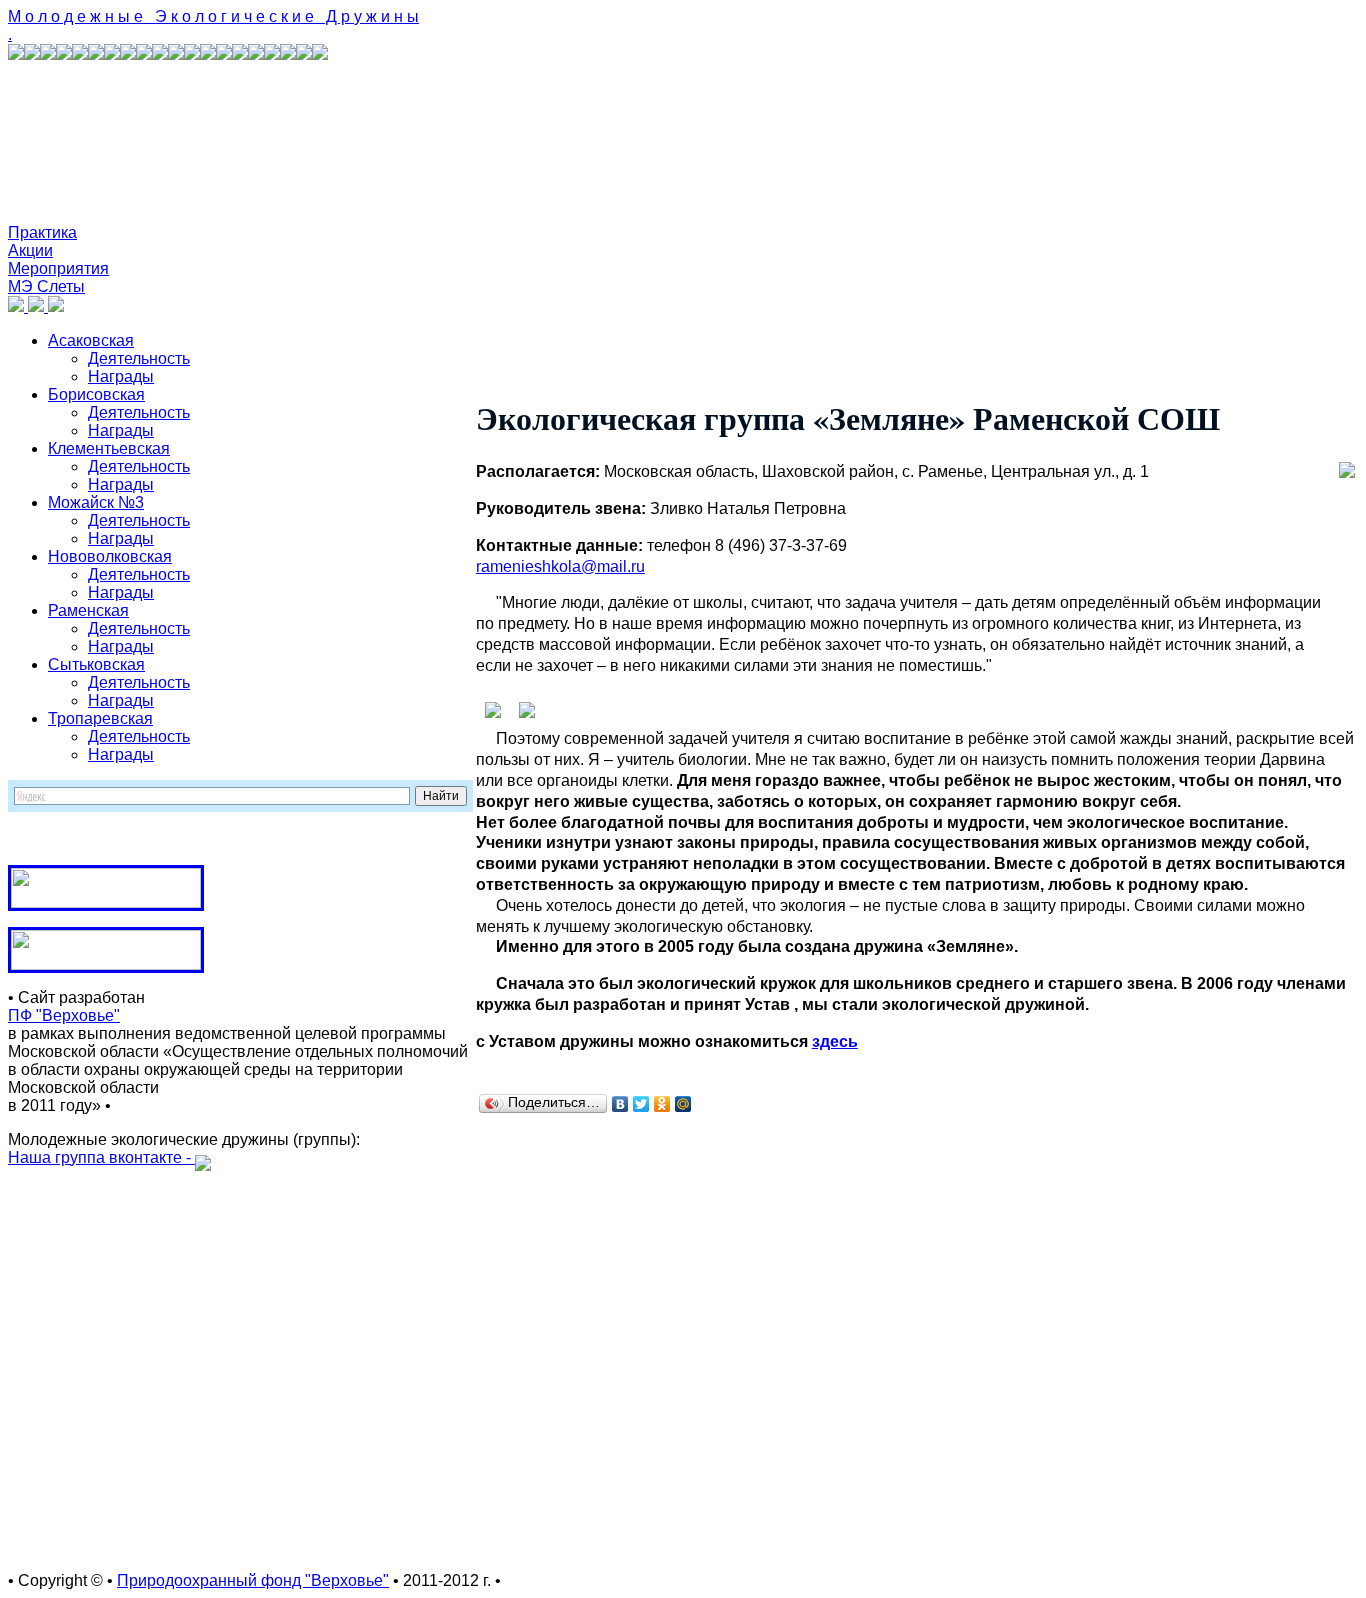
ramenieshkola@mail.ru (560, 566)
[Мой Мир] (683, 1104)
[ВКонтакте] (620, 1104)
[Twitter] (641, 1104)
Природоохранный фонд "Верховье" (253, 1580)
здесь (835, 1041)
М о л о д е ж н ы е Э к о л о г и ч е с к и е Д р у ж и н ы (213, 16)
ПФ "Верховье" (64, 1015)
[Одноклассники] (662, 1104)
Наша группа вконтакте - (101, 1157)
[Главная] (18, 306)
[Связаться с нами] (56, 306)
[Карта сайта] (38, 306)
